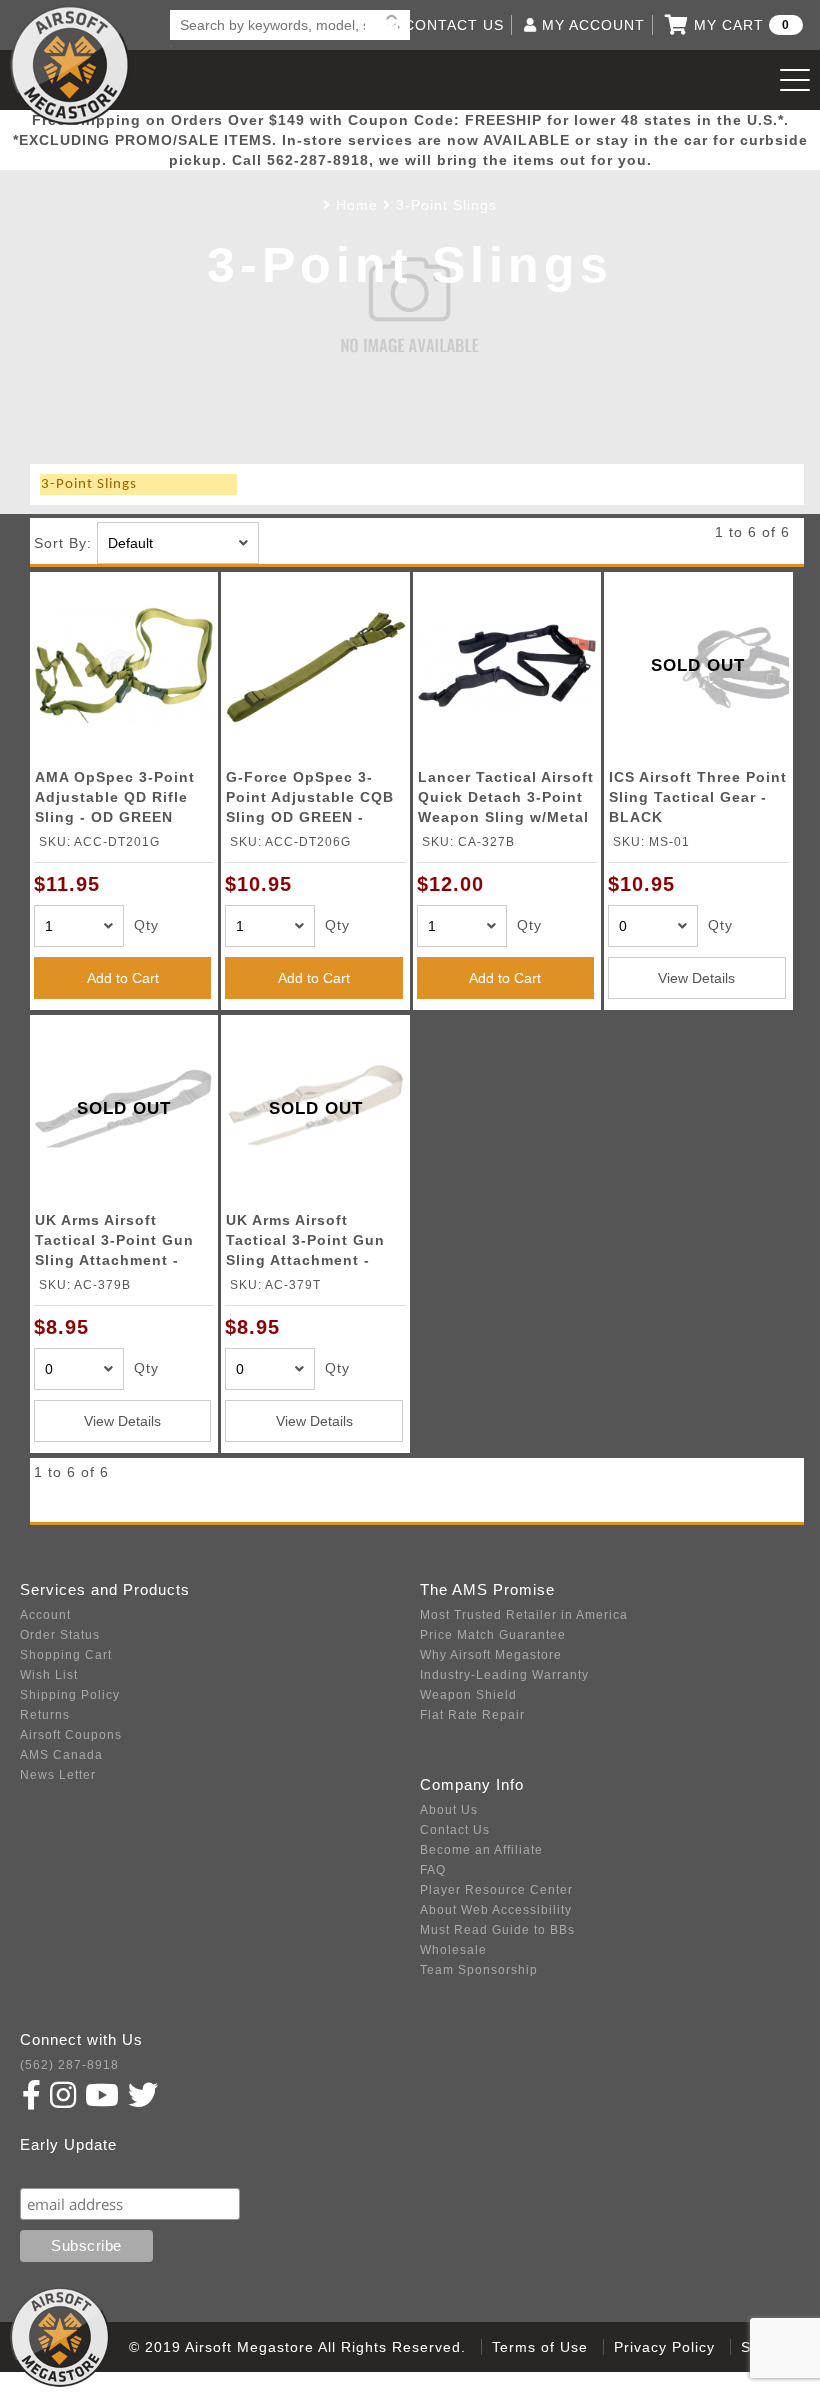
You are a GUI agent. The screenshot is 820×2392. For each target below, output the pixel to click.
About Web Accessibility (496, 1910)
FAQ (433, 1870)
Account (45, 1615)
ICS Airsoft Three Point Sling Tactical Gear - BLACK (698, 797)
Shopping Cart (66, 1655)
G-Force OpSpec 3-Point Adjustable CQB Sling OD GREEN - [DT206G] (310, 800)
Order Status (60, 1635)
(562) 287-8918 (69, 2065)
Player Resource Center (496, 1890)
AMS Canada (61, 1755)
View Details (696, 978)
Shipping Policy (70, 1695)
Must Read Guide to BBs (497, 1930)
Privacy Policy (664, 2347)
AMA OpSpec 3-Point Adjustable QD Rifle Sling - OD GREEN (115, 797)
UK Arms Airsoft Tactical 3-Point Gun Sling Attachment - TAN (305, 1243)
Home (357, 205)
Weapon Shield (468, 1695)
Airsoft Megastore (70, 65)
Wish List (49, 1675)
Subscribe (63, 2168)
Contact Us (455, 1830)
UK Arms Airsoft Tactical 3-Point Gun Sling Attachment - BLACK (114, 1243)
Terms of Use (540, 2347)
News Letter (58, 1775)
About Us (449, 1810)
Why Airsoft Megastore (491, 1655)
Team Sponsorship (479, 1970)
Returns (45, 1715)
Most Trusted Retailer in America (524, 1615)
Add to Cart (123, 978)
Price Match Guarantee (493, 1635)
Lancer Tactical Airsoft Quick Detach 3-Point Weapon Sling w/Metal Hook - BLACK (506, 800)
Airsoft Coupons (71, 1735)
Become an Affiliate (481, 1850)
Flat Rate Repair (472, 1715)
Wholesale (453, 1950)
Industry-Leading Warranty (504, 1675)
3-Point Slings (446, 205)
